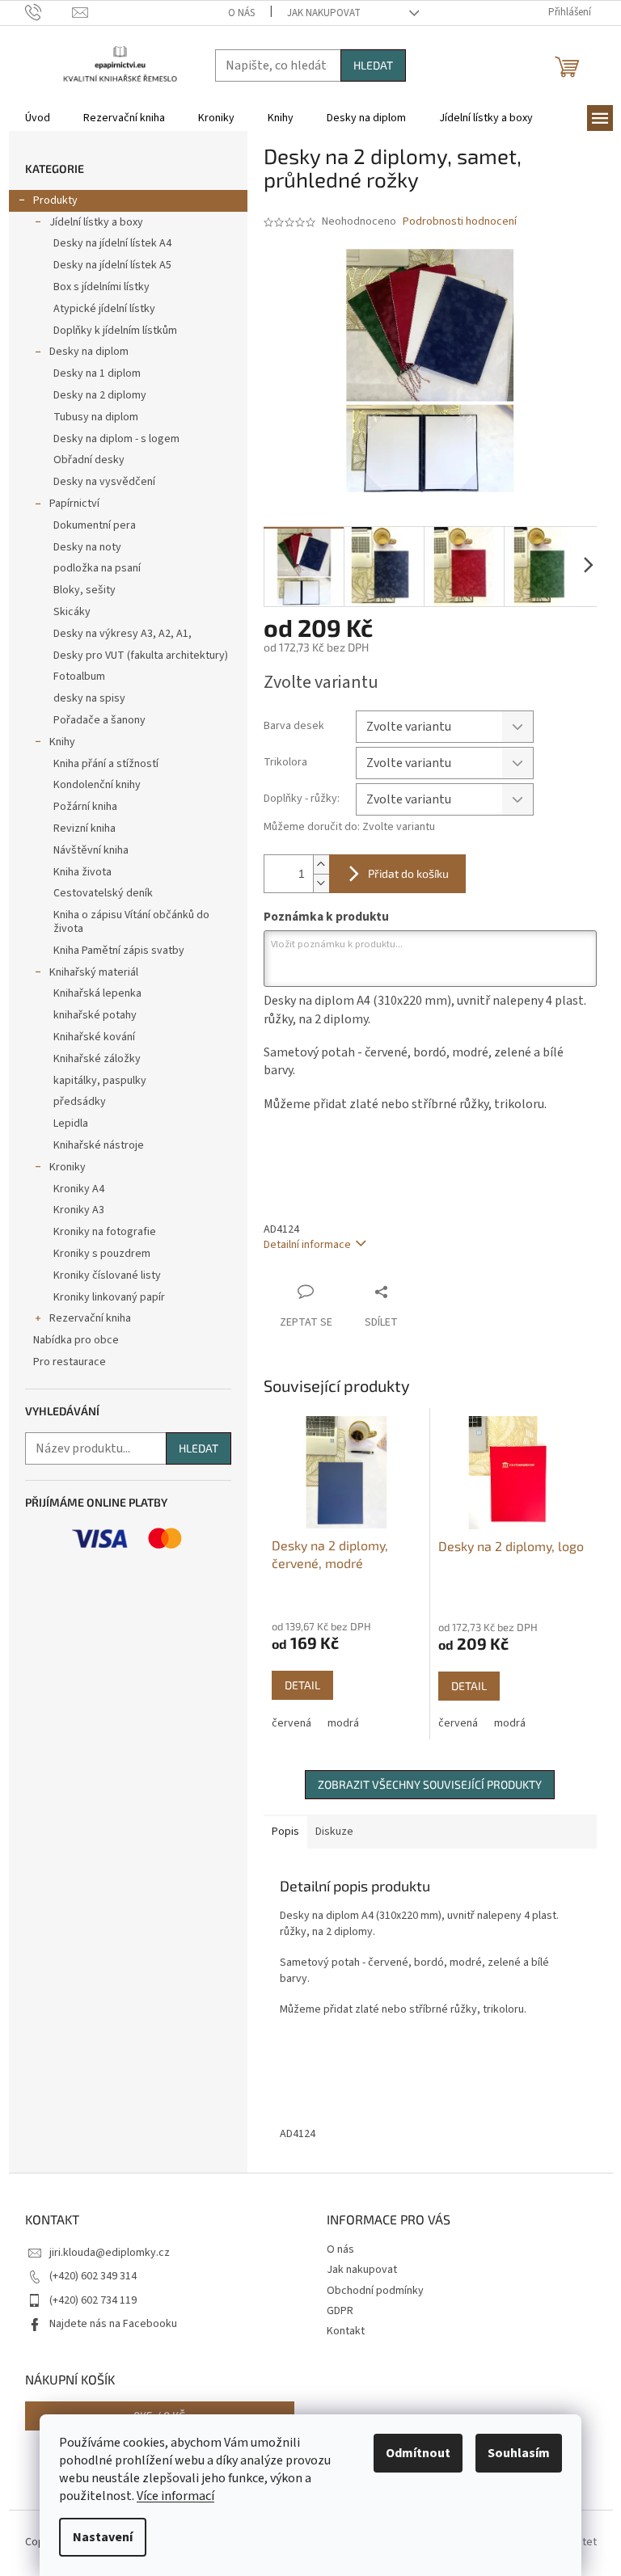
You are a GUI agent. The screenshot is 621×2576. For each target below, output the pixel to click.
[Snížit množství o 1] (321, 883)
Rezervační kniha (90, 1318)
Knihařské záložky (97, 1059)
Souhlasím (519, 2453)
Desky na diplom (89, 352)
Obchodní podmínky (375, 2291)
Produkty (55, 200)
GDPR (340, 2311)
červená (291, 1723)
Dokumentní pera (95, 525)
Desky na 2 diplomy (100, 395)
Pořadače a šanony (99, 720)
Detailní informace (307, 1245)
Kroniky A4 (79, 1189)
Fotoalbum (79, 677)
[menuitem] (38, 118)
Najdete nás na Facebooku (113, 2324)
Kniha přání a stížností (106, 764)
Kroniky (68, 1167)
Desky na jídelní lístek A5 (112, 265)
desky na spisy (89, 698)
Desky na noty (87, 547)
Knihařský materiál (94, 972)
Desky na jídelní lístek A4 (112, 243)
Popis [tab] (285, 1832)
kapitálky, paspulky (100, 1081)
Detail (302, 1685)
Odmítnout (418, 2453)
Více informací (175, 2496)
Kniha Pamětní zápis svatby (119, 951)
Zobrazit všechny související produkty (430, 1784)
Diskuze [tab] (334, 1832)
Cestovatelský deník (103, 893)
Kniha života (82, 872)
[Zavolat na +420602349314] (49, 12)
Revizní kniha (84, 828)
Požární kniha (85, 807)
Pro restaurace (70, 1362)
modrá (343, 1723)
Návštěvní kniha (91, 850)
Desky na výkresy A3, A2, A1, (123, 634)
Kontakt (346, 2331)
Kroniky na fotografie (105, 1232)
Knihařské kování (94, 1037)
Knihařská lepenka (97, 993)
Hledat (373, 65)
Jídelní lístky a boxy (96, 222)
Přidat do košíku (408, 873)
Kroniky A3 (79, 1210)
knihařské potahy (95, 1015)
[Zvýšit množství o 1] (321, 864)
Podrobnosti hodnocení (460, 222)
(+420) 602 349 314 (93, 2276)
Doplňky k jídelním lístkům (115, 331)
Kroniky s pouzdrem (102, 1254)
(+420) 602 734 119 (93, 2300)
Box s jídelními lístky (101, 287)
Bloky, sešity (84, 590)
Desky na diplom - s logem (116, 439)
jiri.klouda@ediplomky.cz (110, 2253)
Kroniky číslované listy (107, 1275)
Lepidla (71, 1124)
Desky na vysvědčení (104, 482)
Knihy (62, 742)
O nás (241, 13)
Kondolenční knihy (97, 785)
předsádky (80, 1102)
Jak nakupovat (324, 13)
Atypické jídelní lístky (104, 309)
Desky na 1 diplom (97, 373)
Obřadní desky (89, 460)
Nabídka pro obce (76, 1340)
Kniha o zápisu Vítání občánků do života (131, 922)
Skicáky (72, 612)
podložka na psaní (97, 568)
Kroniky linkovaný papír (109, 1297)
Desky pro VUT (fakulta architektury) (141, 656)
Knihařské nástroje (99, 1145)
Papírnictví (74, 504)
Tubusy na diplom (96, 417)
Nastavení (103, 2537)
